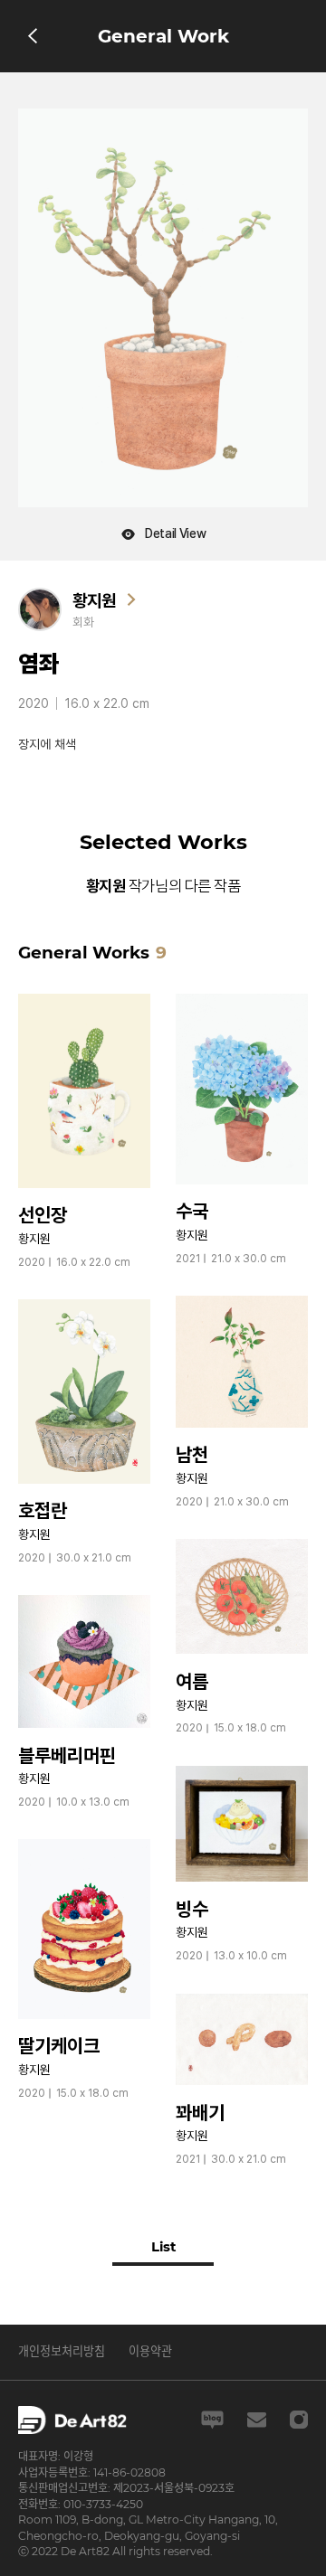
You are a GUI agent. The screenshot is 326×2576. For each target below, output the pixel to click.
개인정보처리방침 (62, 2351)
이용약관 (150, 2351)
